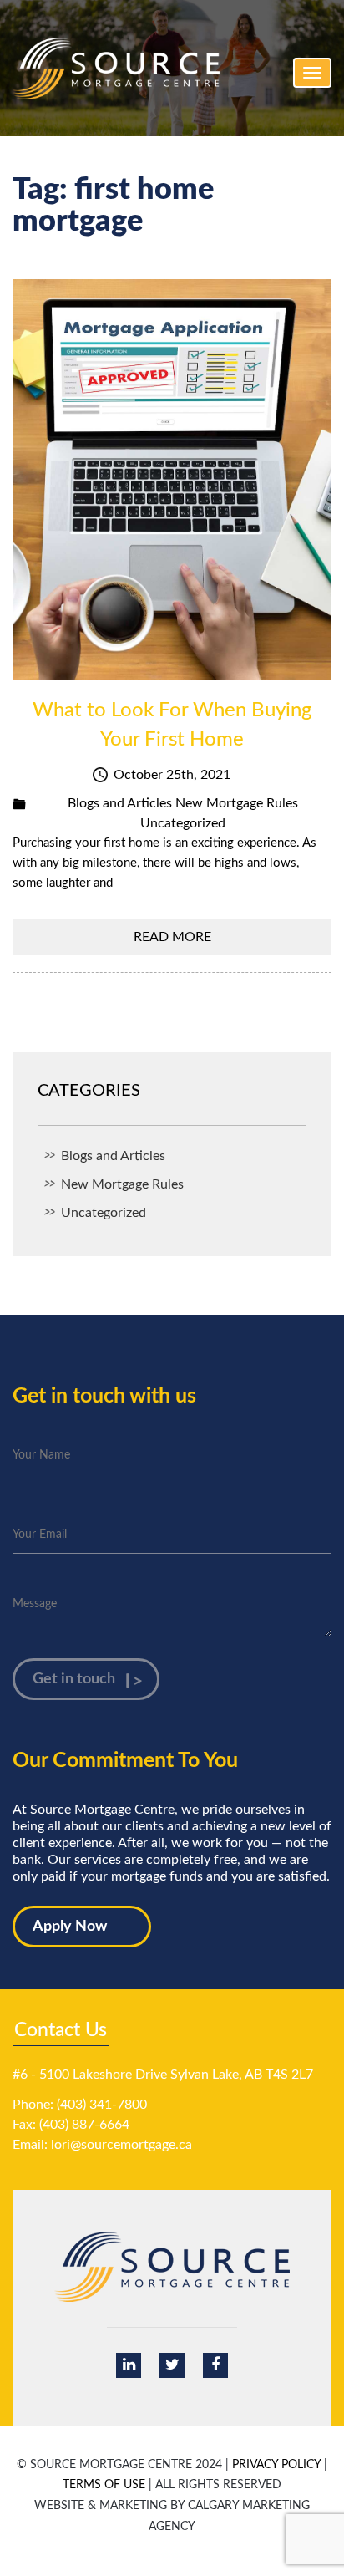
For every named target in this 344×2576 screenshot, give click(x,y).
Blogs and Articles (120, 803)
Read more (172, 937)
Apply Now (70, 1927)
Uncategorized (183, 823)
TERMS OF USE (104, 2485)
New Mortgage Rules (237, 803)
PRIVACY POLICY (276, 2465)
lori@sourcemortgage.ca (121, 2145)
